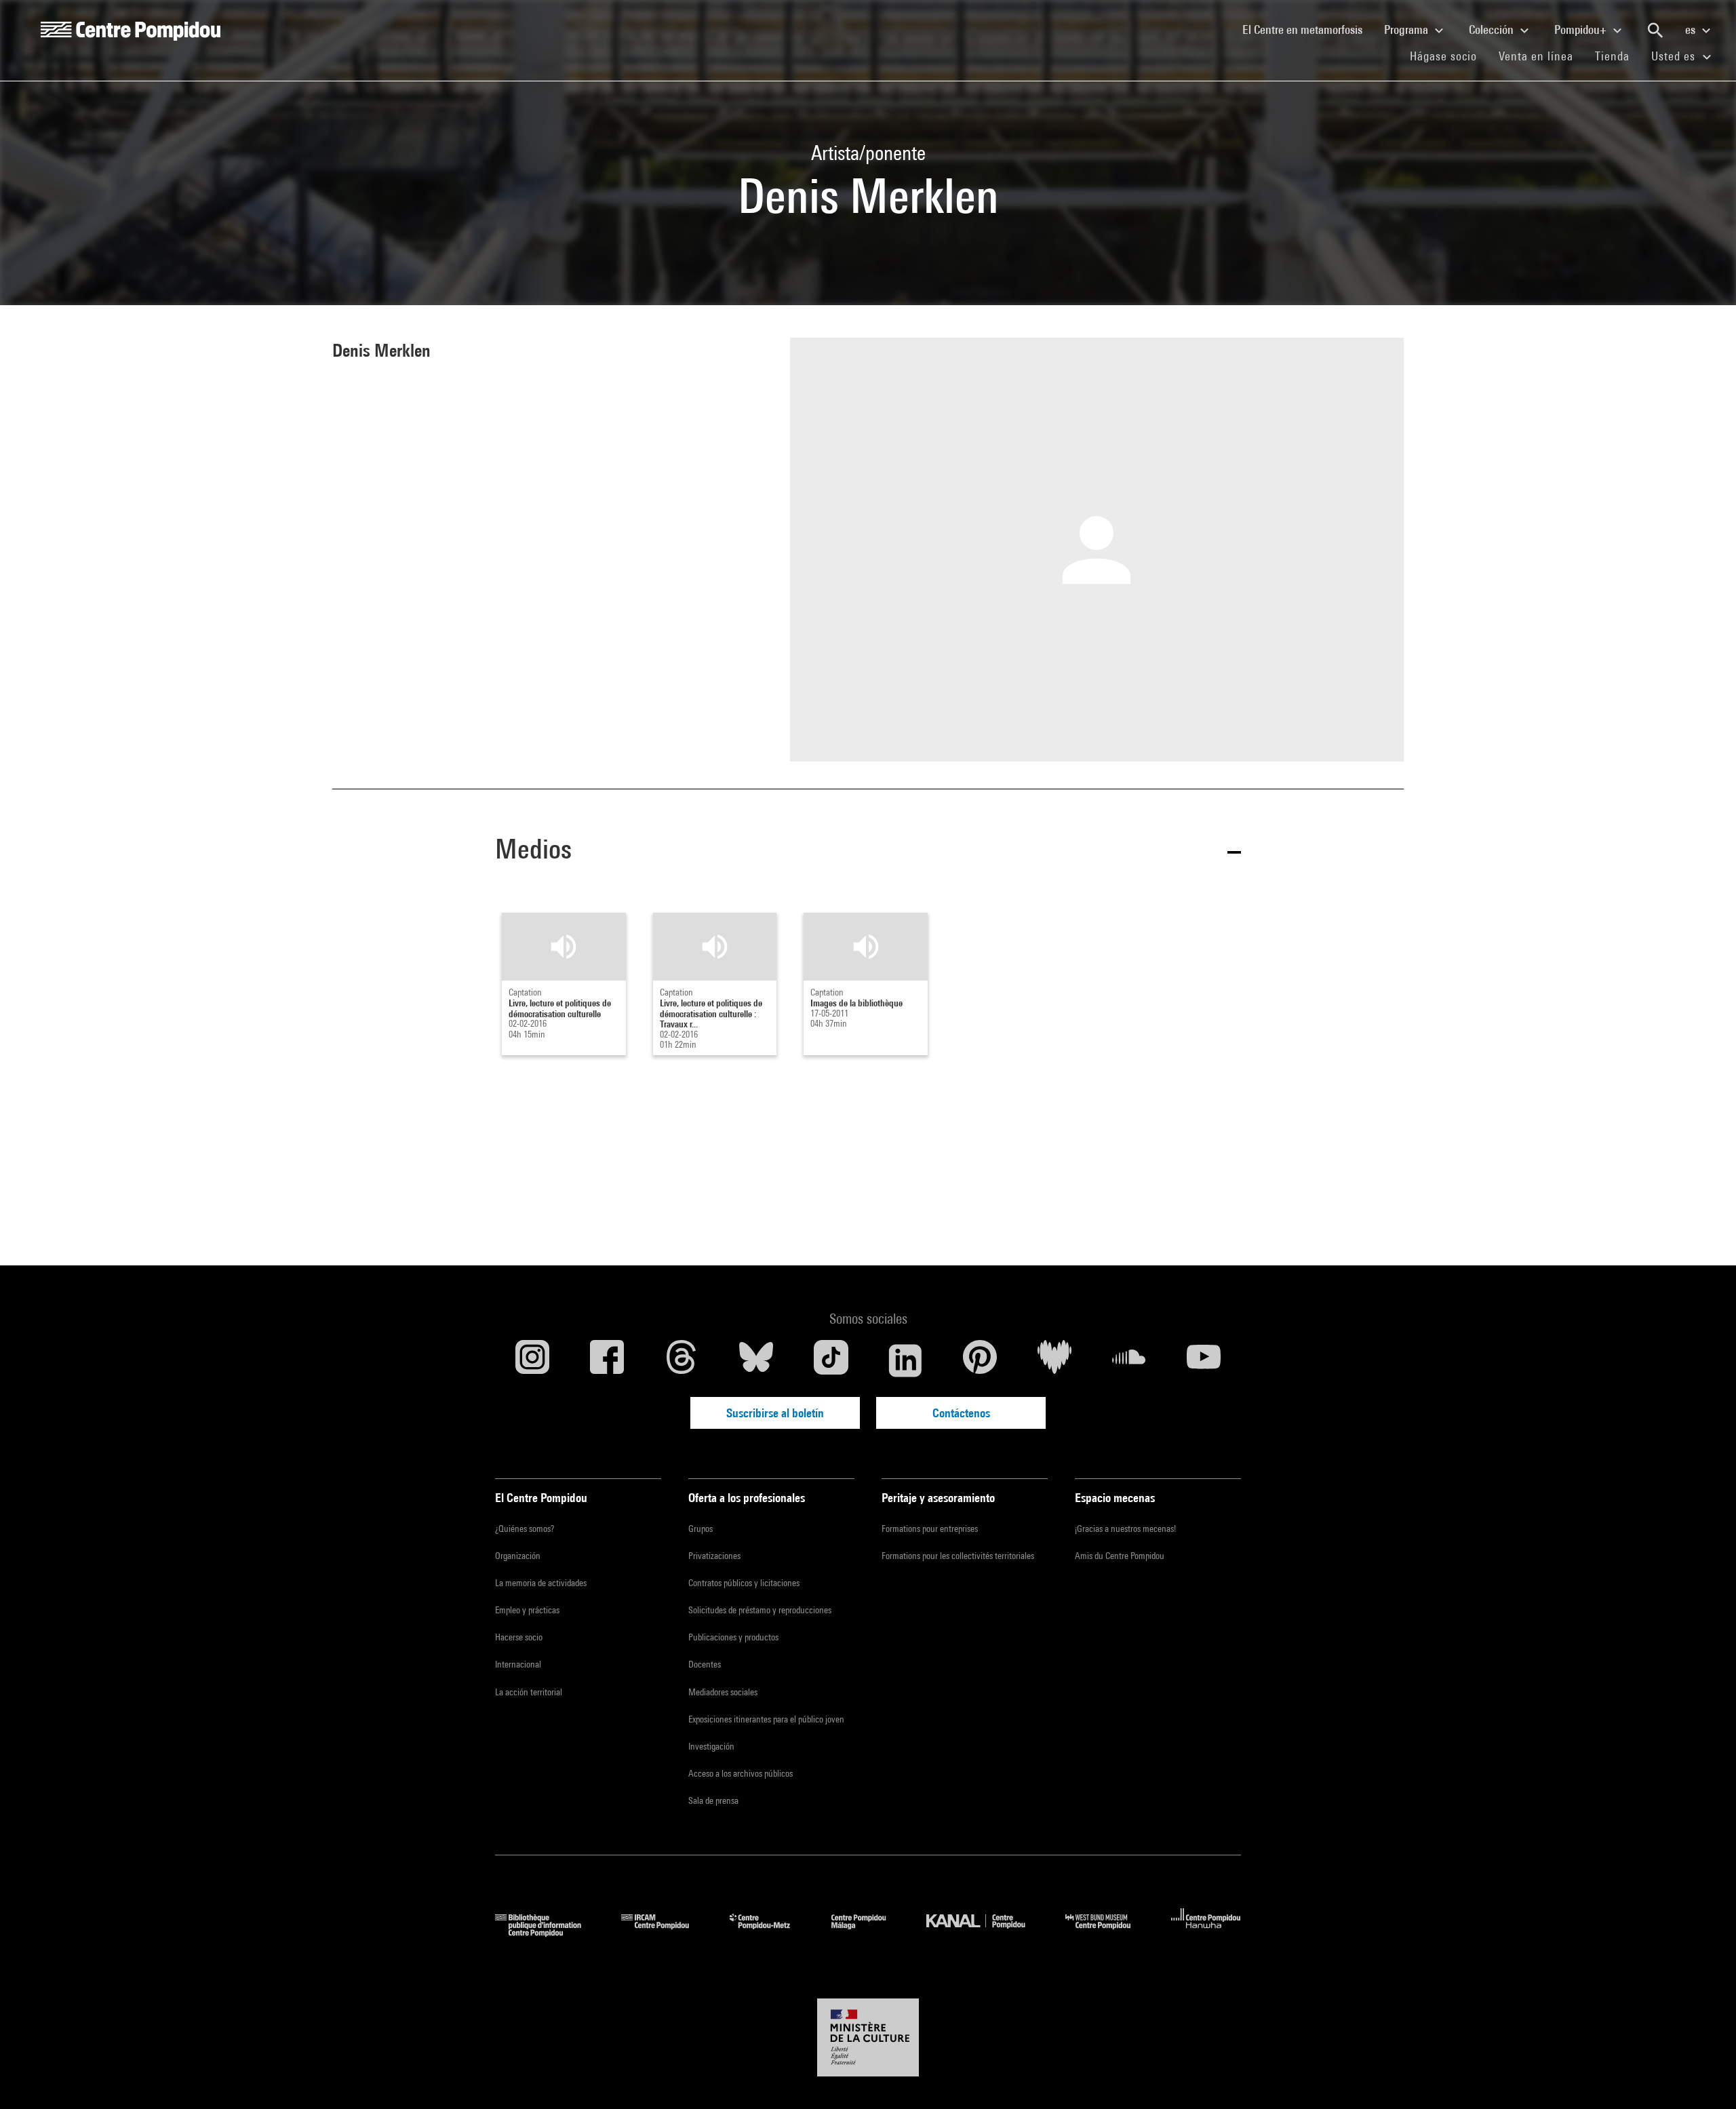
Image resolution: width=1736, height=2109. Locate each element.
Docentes (705, 1664)
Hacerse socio (519, 1637)
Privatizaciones (714, 1556)
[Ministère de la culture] (868, 2038)
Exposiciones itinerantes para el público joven (766, 1719)
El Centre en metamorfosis (1308, 29)
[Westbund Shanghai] (1108, 1932)
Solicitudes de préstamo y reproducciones (760, 1610)
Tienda (1618, 56)
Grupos (701, 1529)
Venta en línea (1536, 56)
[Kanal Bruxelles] (986, 1932)
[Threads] (682, 1360)
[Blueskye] (756, 1360)
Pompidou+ (1582, 29)
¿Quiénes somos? (525, 1529)
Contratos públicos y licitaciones (744, 1583)
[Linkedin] (905, 1360)
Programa (1407, 29)
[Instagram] (532, 1360)
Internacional (518, 1664)
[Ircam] (665, 1932)
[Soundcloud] (1129, 1360)
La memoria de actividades (541, 1583)
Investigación (711, 1746)
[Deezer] (1054, 1360)
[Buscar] (1655, 31)
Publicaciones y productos (733, 1637)
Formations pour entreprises (930, 1529)
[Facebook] (607, 1360)
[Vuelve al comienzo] (1704, 2077)
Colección (1493, 29)
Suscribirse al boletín (775, 1413)
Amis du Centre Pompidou (1120, 1556)
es (1692, 29)
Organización (518, 1556)
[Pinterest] (980, 1360)
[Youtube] (1204, 1360)
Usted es (1675, 56)
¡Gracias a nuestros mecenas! (1125, 1529)
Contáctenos (961, 1413)
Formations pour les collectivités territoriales (958, 1556)
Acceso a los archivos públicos (741, 1773)
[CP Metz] (770, 1932)
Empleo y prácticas (527, 1610)
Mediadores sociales (723, 1692)
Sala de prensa (713, 1800)
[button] (868, 851)
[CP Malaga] (869, 1932)
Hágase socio (1449, 56)
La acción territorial (529, 1692)
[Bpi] (548, 1932)
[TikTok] (831, 1360)
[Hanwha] (1206, 1932)
